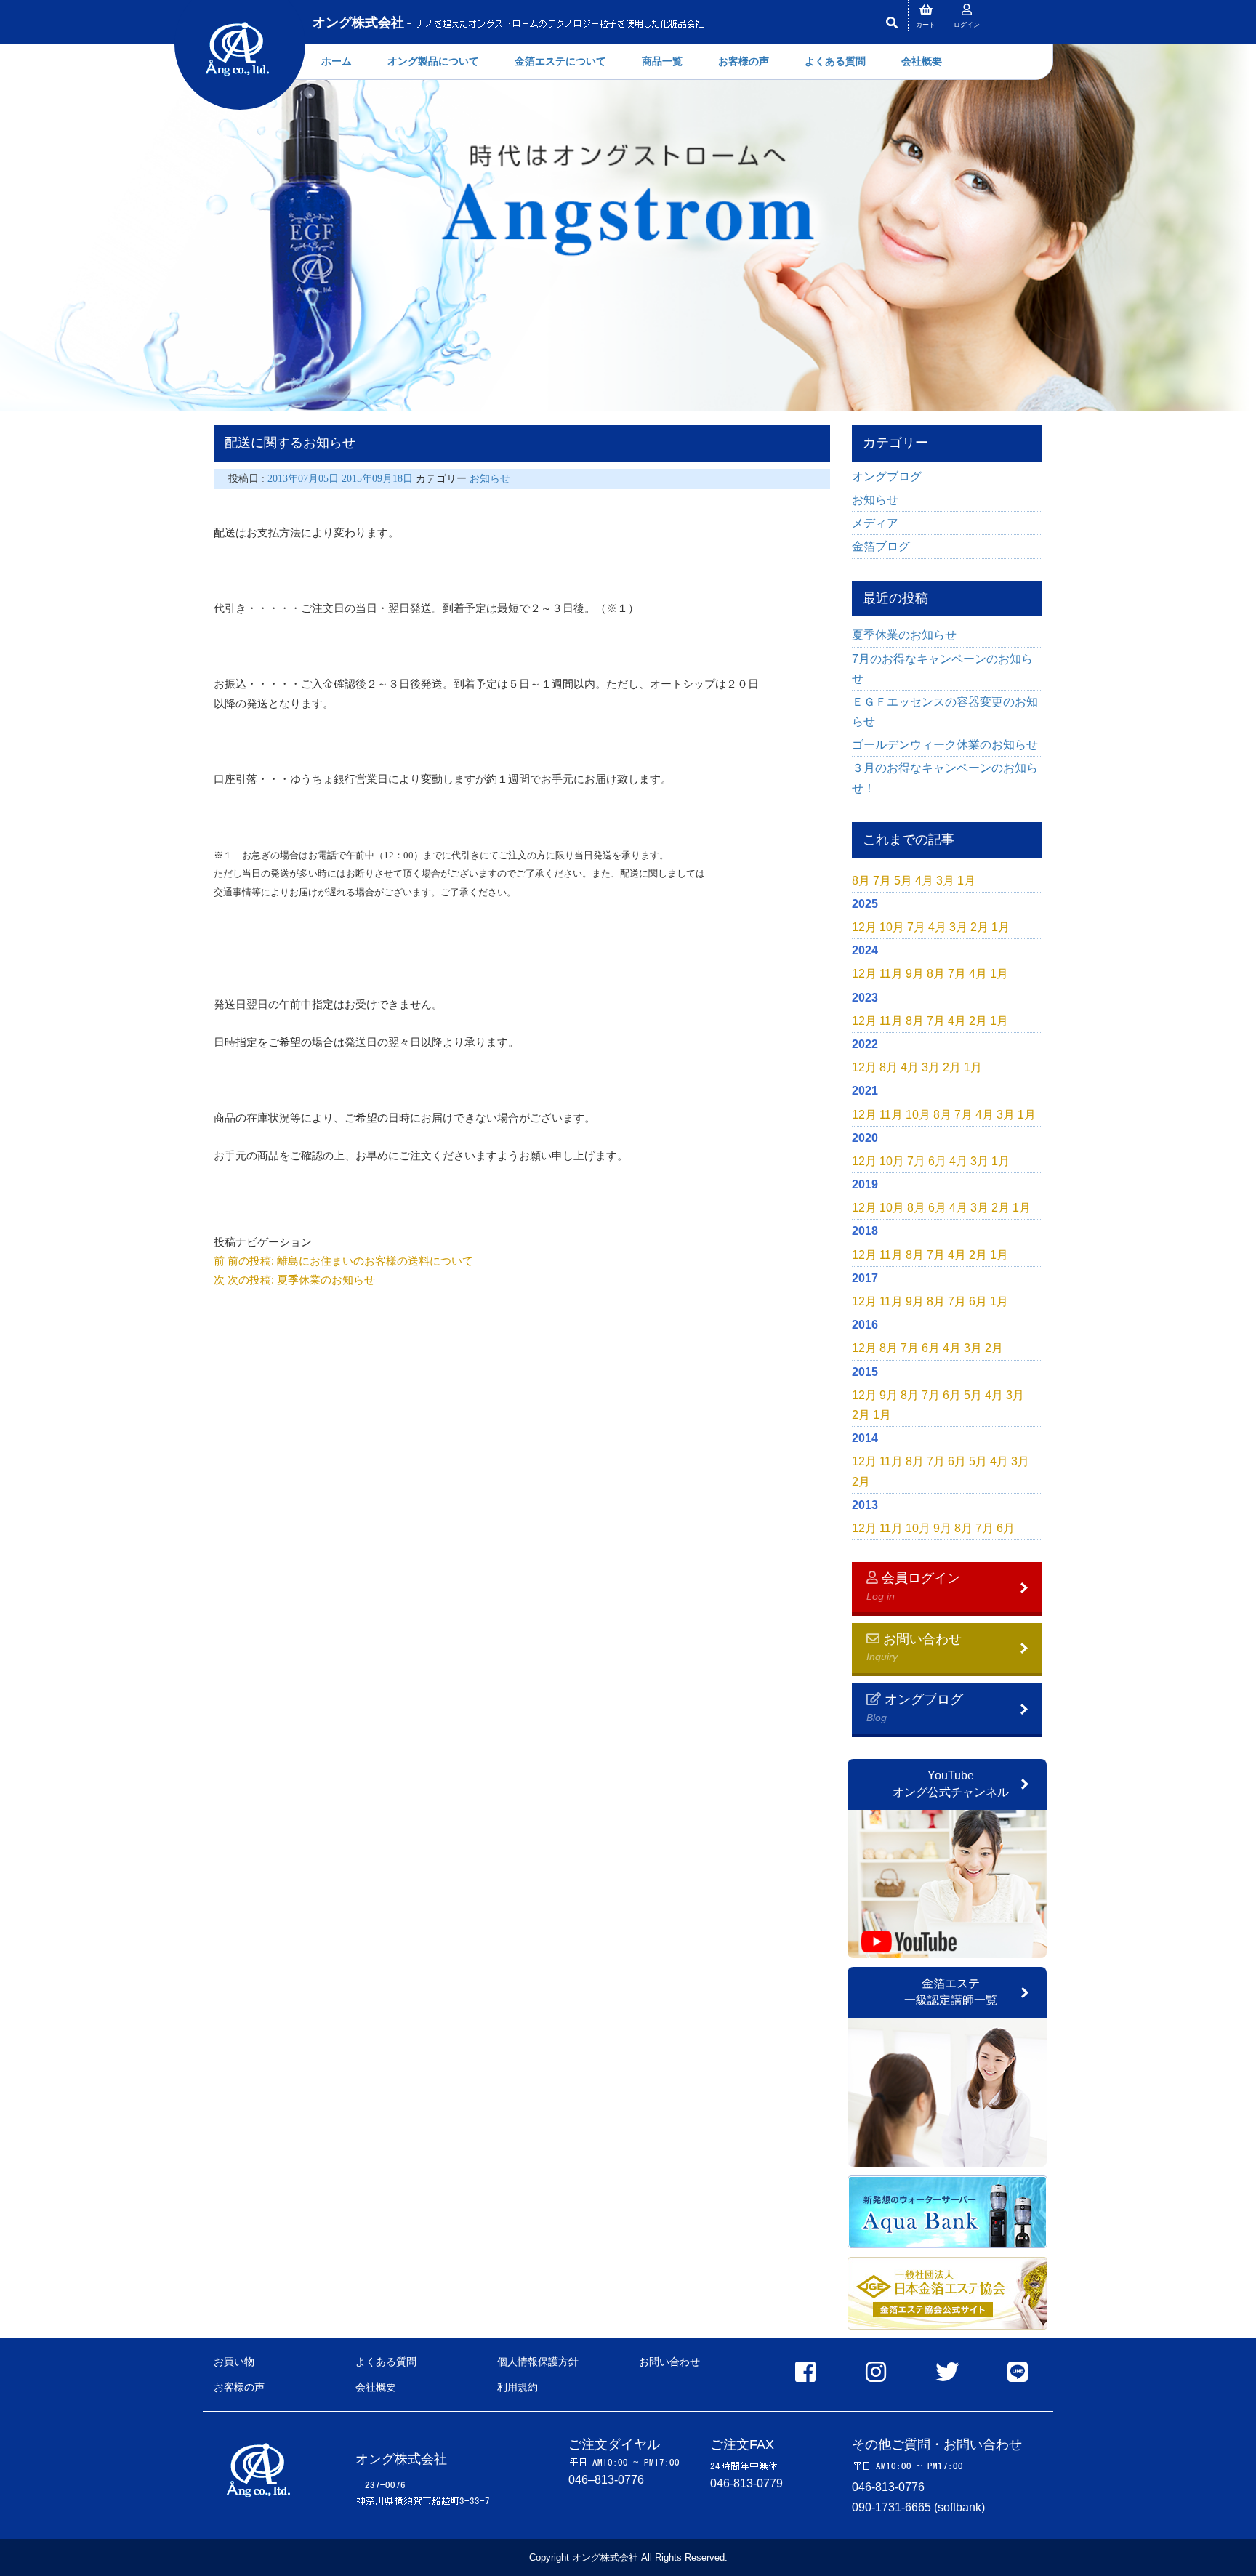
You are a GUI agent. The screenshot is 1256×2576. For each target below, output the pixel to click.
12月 (864, 927)
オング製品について (433, 61)
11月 (891, 974)
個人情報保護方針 (538, 2362)
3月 (945, 881)
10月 (892, 927)
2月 (979, 927)
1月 (966, 881)
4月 (924, 881)
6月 (937, 1161)
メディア (875, 523)
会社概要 (922, 61)
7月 (882, 881)
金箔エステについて (560, 61)
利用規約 (518, 2387)
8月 (861, 881)
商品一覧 (662, 61)
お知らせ (490, 479)
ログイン (967, 25)
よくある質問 (835, 61)
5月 (903, 881)
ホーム (337, 61)
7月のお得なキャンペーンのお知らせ (942, 669)
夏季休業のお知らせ (904, 635)
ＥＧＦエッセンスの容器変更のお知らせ (945, 712)
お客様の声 (744, 61)
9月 (915, 974)
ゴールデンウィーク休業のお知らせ (945, 745)
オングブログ (887, 476)
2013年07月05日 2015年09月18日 (342, 479)
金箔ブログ (881, 546)
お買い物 (234, 2362)
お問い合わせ (669, 2362)
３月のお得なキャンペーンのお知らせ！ (945, 778)
